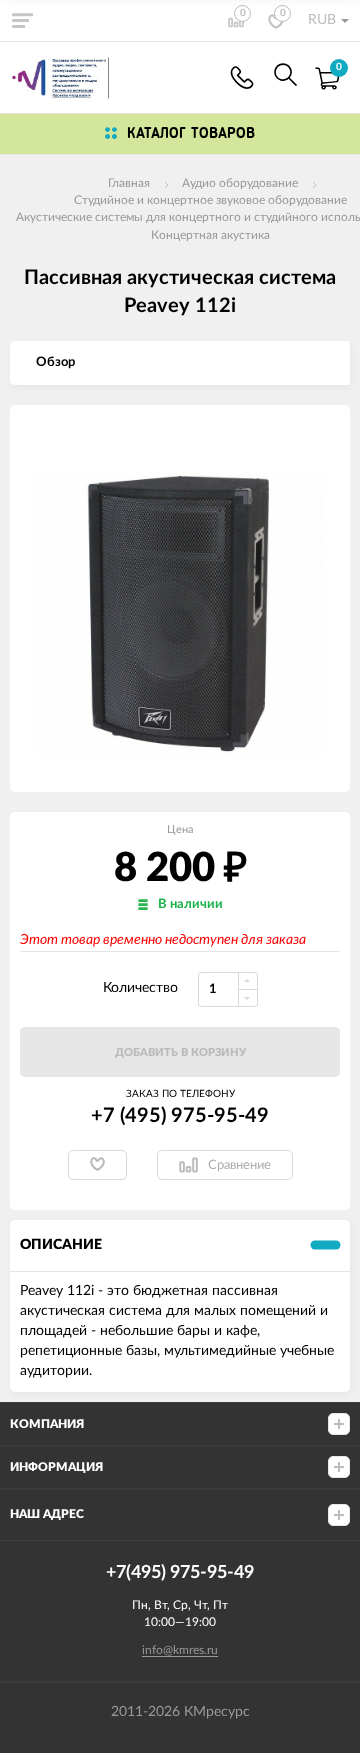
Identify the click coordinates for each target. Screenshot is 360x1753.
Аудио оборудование (240, 183)
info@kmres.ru (180, 1650)
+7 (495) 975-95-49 (180, 1116)
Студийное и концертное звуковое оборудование (210, 200)
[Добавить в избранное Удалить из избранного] (97, 1165)
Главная (129, 183)
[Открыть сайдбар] (22, 20)
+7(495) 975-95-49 (242, 77)
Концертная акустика (210, 235)
